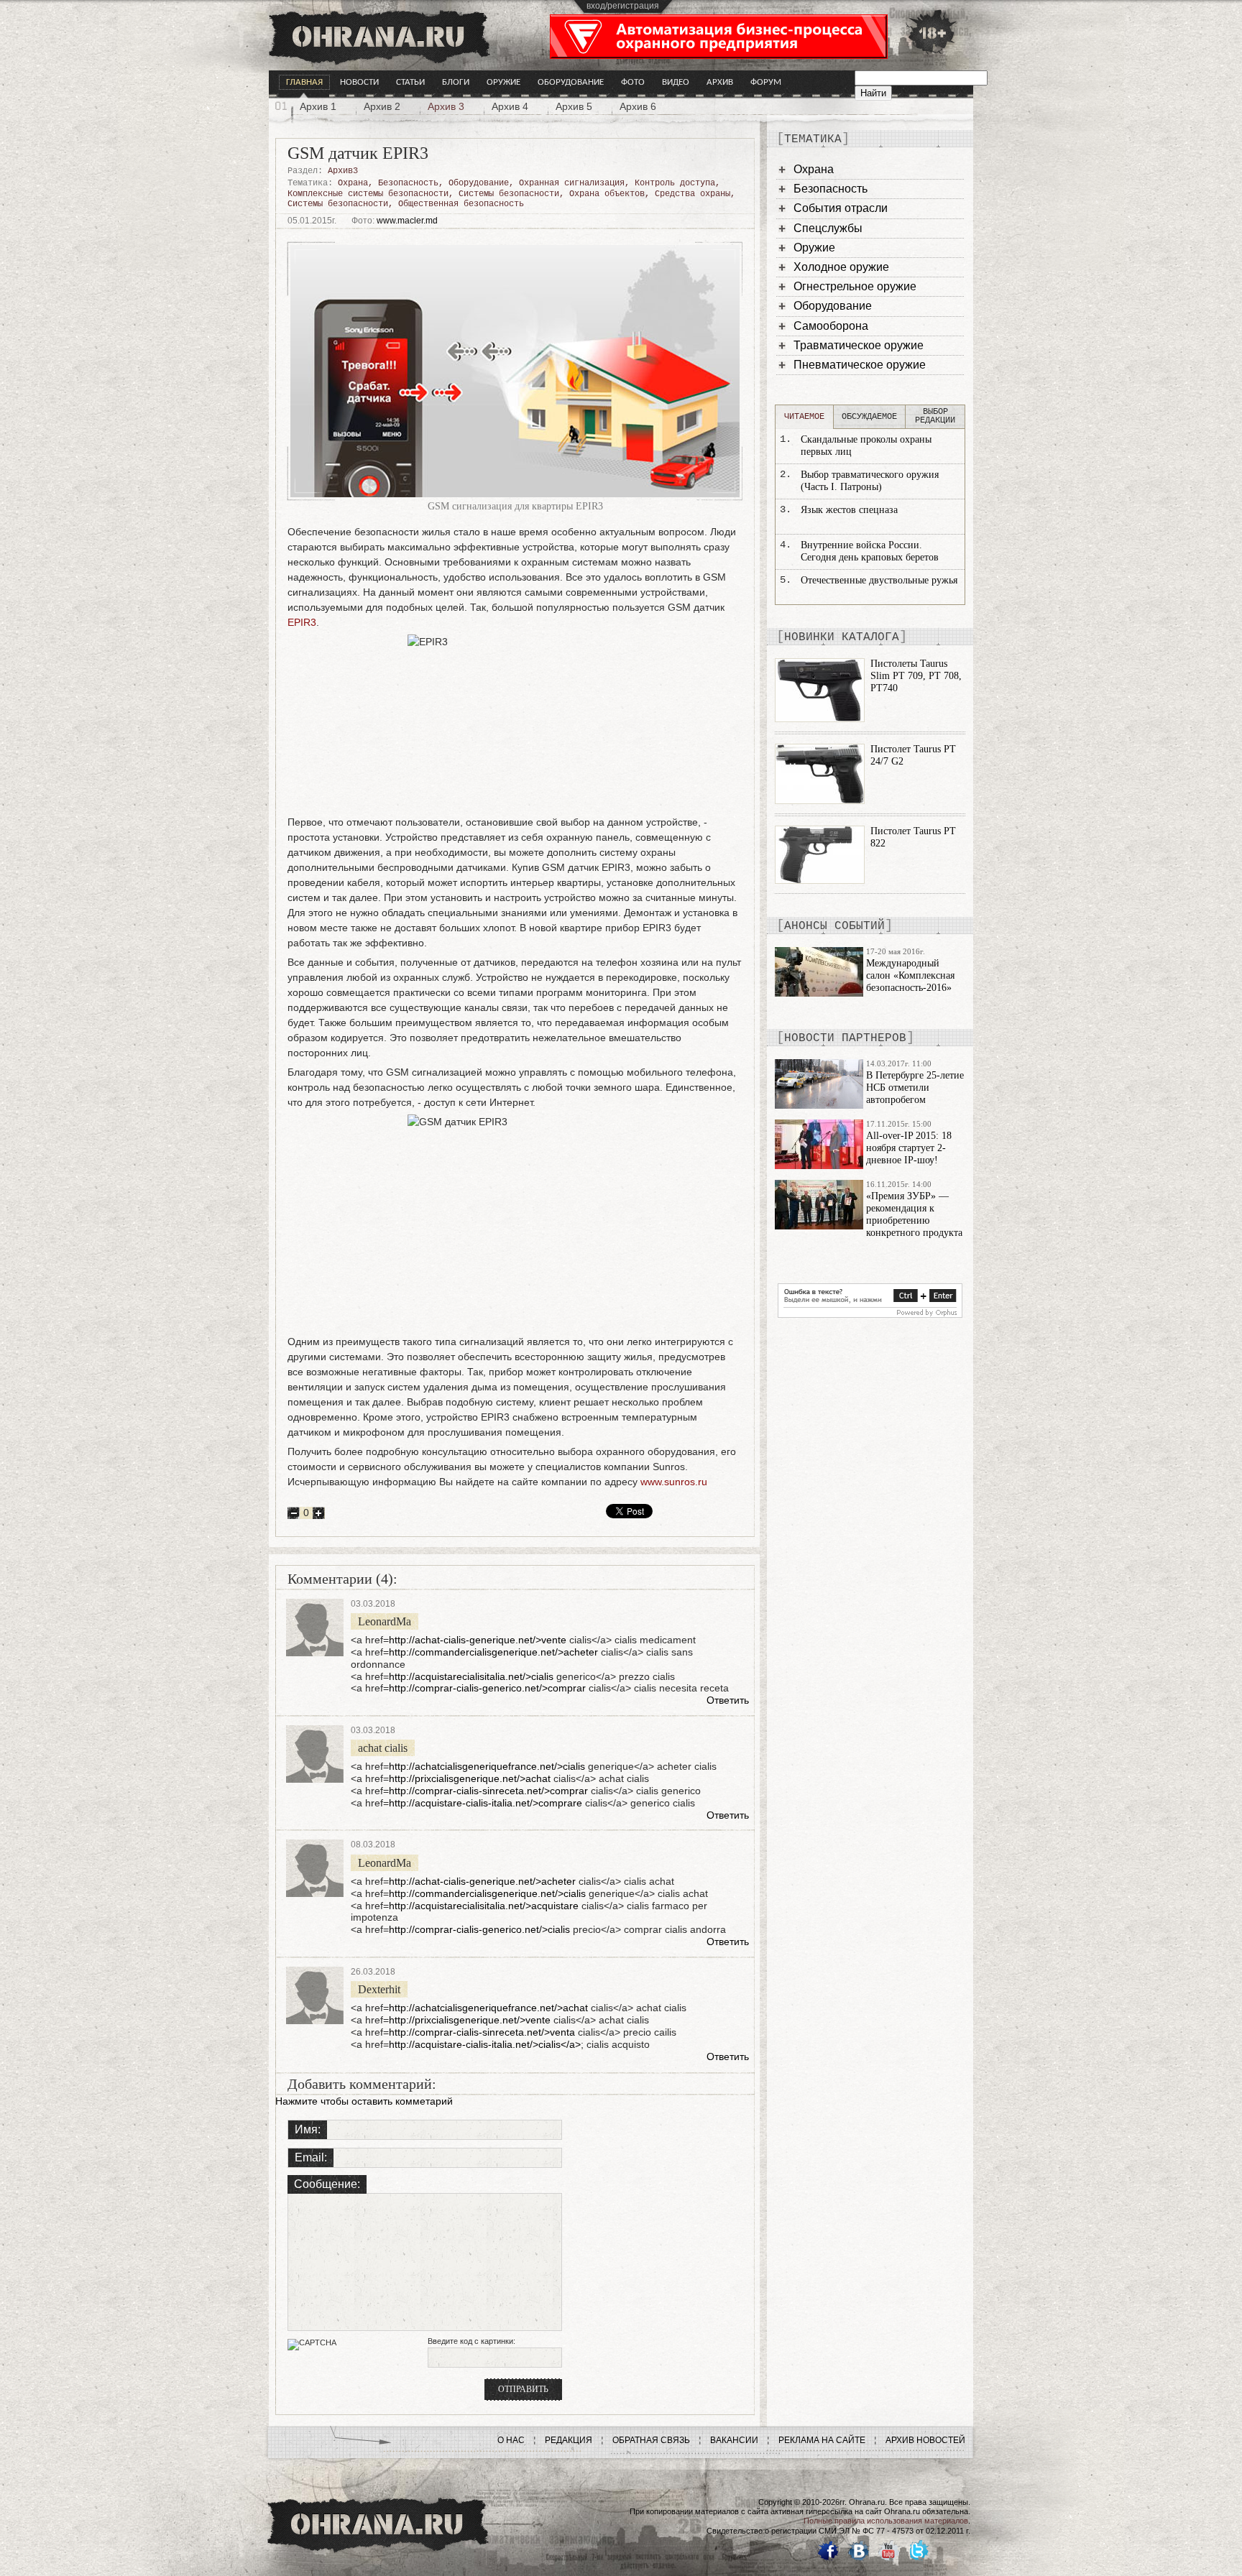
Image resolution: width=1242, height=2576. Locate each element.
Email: (311, 2157)
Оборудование (571, 82)
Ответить (728, 1700)
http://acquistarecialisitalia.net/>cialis (471, 1676)
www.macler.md (407, 221)
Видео (676, 82)
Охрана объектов (607, 194)
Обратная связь (651, 2440)
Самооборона (831, 326)
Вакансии (734, 2440)
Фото (633, 82)
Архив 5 (574, 106)
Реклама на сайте (822, 2440)
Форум (766, 82)
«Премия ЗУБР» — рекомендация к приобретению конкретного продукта (914, 1214)
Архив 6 (638, 106)
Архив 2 (382, 106)
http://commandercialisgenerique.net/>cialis (487, 1893)
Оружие (503, 82)
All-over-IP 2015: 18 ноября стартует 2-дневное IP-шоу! (909, 1148)
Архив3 (343, 171)
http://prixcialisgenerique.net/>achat (470, 1778)
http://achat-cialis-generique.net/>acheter (482, 1881)
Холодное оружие (841, 267)
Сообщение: (327, 2184)
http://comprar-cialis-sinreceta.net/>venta (482, 2032)
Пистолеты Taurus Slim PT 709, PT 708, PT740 (916, 676)
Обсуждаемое (869, 417)
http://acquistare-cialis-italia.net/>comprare (486, 1803)
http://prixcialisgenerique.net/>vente (470, 2020)
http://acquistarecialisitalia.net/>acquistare (484, 1906)
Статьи (410, 82)
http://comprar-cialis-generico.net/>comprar (487, 1688)
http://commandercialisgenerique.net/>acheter (493, 1652)
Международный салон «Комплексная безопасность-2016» (910, 975)
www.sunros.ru (674, 1482)
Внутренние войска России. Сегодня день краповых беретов (870, 551)
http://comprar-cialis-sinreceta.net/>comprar (488, 1791)
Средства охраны (693, 194)
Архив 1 (318, 106)
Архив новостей (925, 2440)
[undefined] (870, 1314)
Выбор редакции (935, 416)
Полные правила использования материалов (886, 2521)
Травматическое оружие (859, 345)
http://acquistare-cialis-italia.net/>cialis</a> (485, 2044)
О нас (511, 2440)
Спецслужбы (828, 228)
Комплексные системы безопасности (368, 194)
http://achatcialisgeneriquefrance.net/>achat (488, 2008)
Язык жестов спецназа (849, 510)
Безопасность (408, 183)
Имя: (308, 2129)
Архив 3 (446, 106)
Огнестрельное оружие (855, 286)
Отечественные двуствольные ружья (879, 580)
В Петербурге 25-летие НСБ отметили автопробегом (915, 1088)
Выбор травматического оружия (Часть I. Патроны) (870, 481)
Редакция (569, 2440)
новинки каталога (842, 637)
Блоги (456, 82)
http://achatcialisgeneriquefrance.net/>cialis (487, 1766)
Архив (720, 82)
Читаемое (804, 417)
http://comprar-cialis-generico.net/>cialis (479, 1929)
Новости (359, 82)
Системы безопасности (509, 194)
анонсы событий (834, 926)
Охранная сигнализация (572, 183)
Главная (304, 82)
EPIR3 (302, 622)
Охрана (353, 183)
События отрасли (841, 208)
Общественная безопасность (461, 204)
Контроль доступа (675, 183)
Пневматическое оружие (860, 365)
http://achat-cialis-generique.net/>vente (478, 1640)
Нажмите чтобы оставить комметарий (364, 2101)
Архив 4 (510, 106)
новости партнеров (845, 1038)
